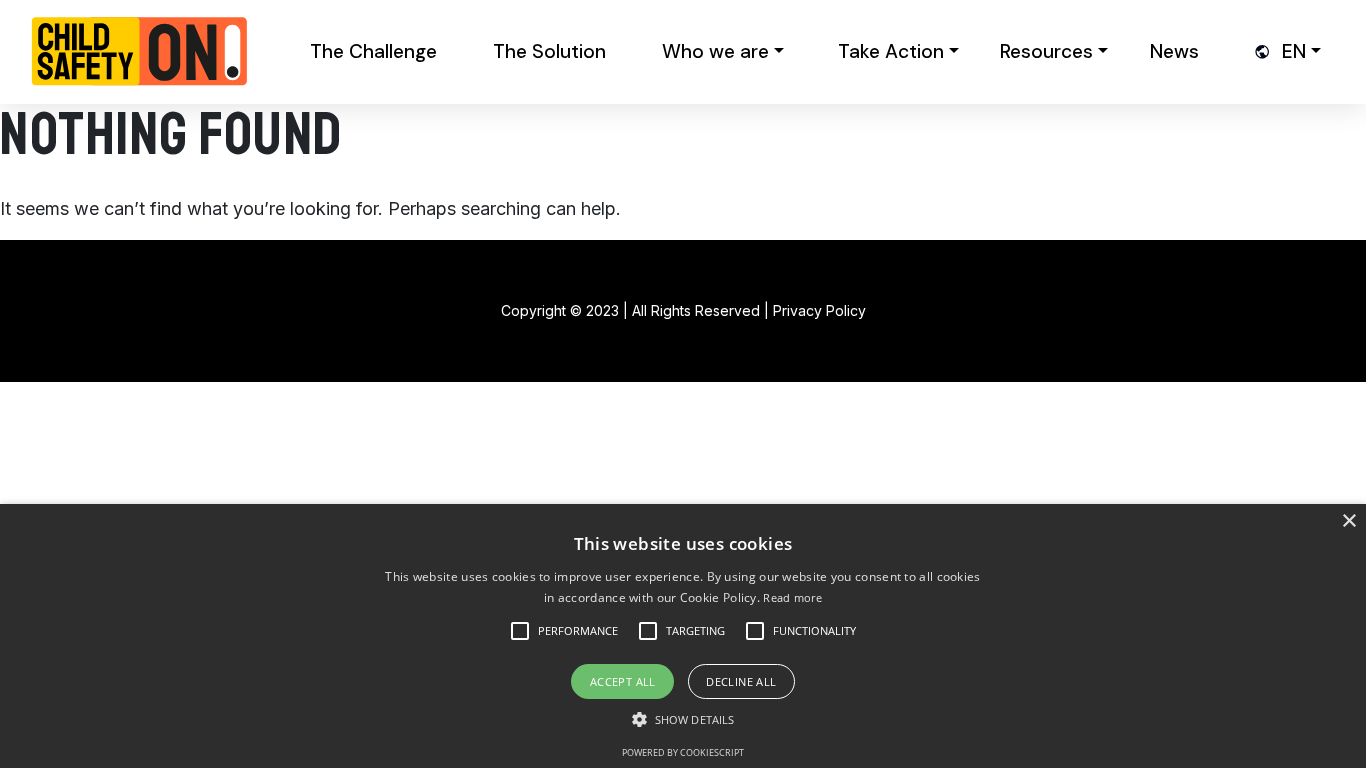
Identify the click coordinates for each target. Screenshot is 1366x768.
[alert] (683, 636)
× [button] (1348, 521)
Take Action (891, 51)
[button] (578, 631)
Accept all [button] (623, 681)
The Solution (549, 51)
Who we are (715, 51)
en (1294, 51)
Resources (1046, 51)
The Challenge (373, 51)
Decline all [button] (741, 681)
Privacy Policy (819, 310)
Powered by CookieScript (683, 752)
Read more (792, 597)
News (1174, 51)
